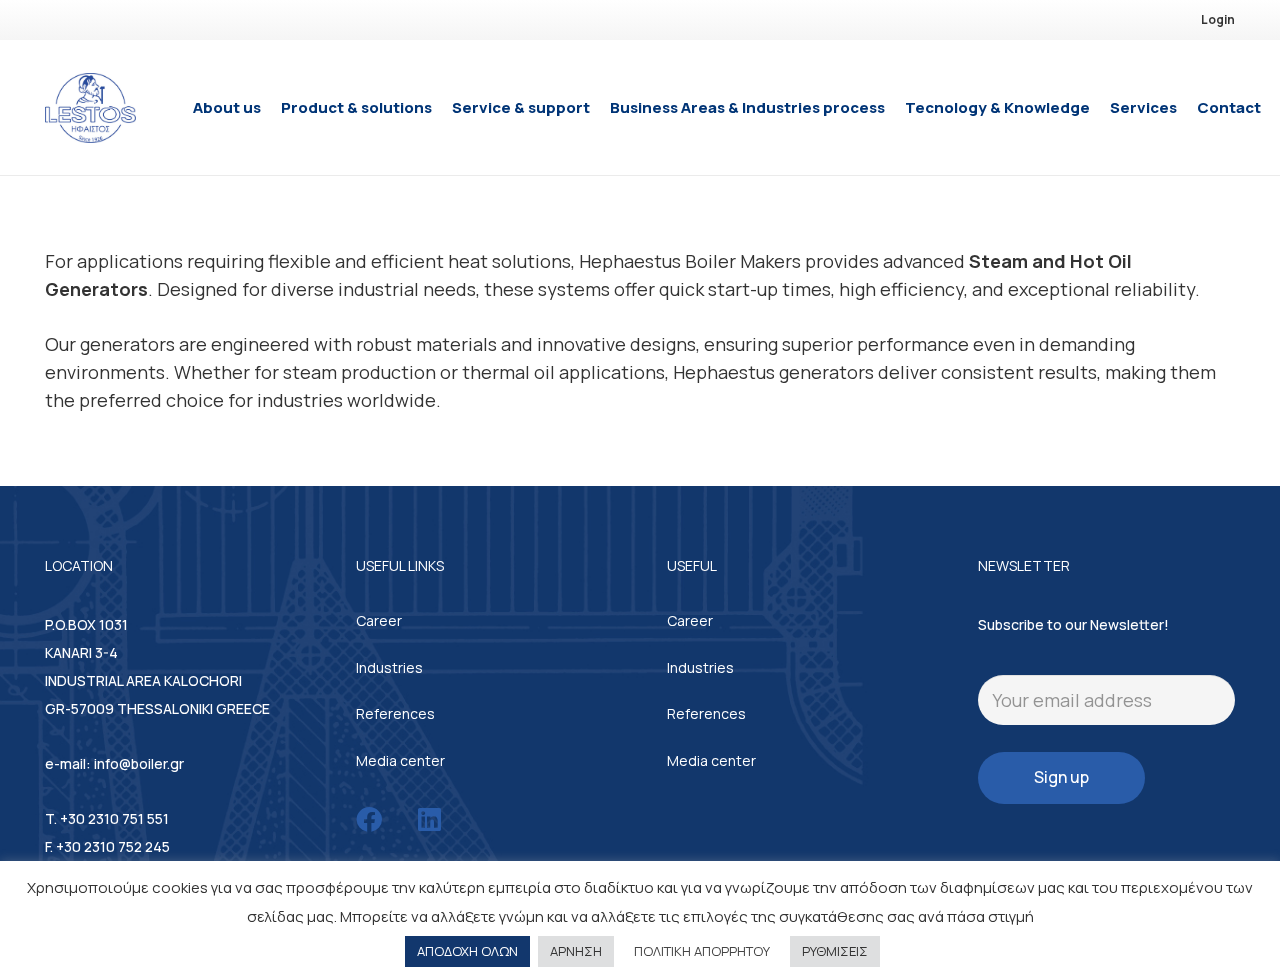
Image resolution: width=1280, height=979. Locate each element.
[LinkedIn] (429, 819)
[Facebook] (369, 819)
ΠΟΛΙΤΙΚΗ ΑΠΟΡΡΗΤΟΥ (702, 951)
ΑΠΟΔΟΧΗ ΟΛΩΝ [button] (467, 951)
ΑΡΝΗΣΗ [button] (576, 951)
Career (379, 620)
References (395, 713)
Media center (400, 760)
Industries (389, 667)
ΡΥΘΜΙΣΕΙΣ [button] (835, 951)
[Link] (90, 108)
